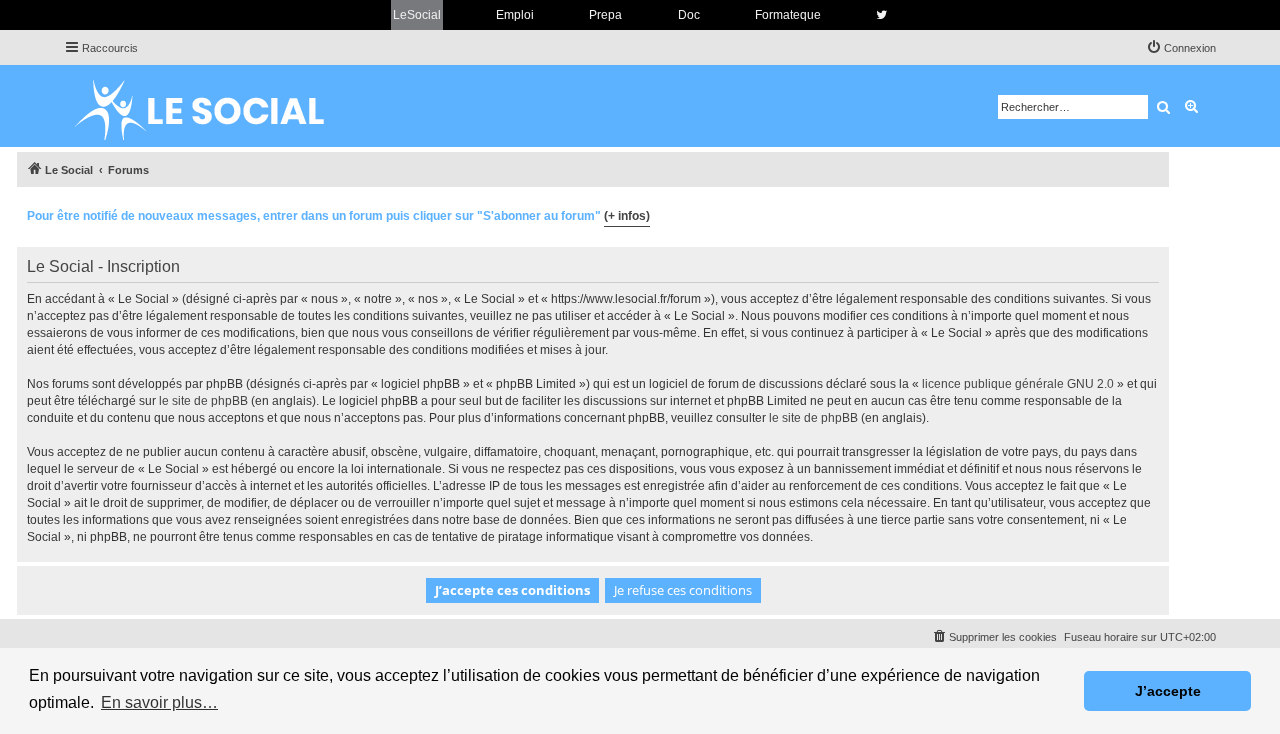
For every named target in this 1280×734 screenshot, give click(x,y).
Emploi (515, 15)
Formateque (788, 15)
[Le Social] (215, 106)
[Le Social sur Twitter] (881, 15)
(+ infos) (627, 216)
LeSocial (417, 15)
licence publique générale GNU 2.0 (1018, 384)
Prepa (605, 15)
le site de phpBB (203, 401)
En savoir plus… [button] (159, 702)
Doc (689, 15)
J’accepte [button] (1168, 691)
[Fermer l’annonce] (1153, 213)
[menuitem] (1181, 48)
